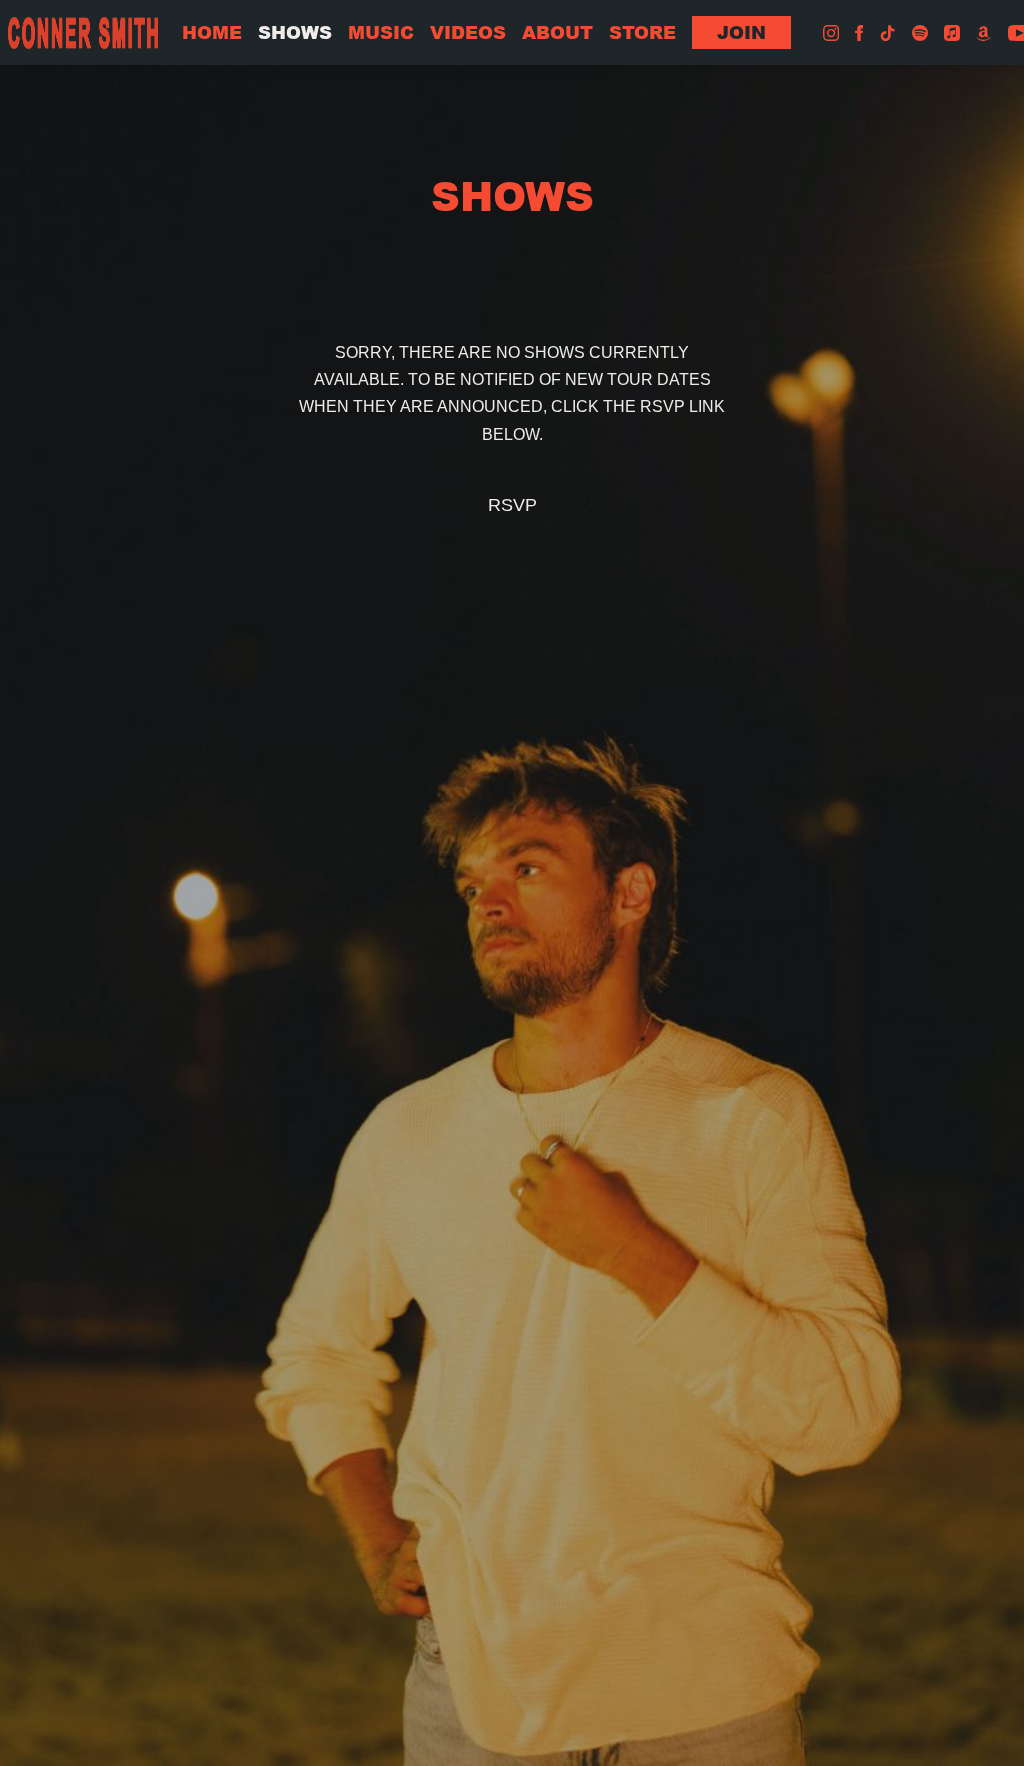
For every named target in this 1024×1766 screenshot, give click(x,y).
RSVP (512, 505)
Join (741, 32)
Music (381, 32)
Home (212, 32)
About (557, 32)
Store (642, 32)
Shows (295, 32)
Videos (468, 32)
